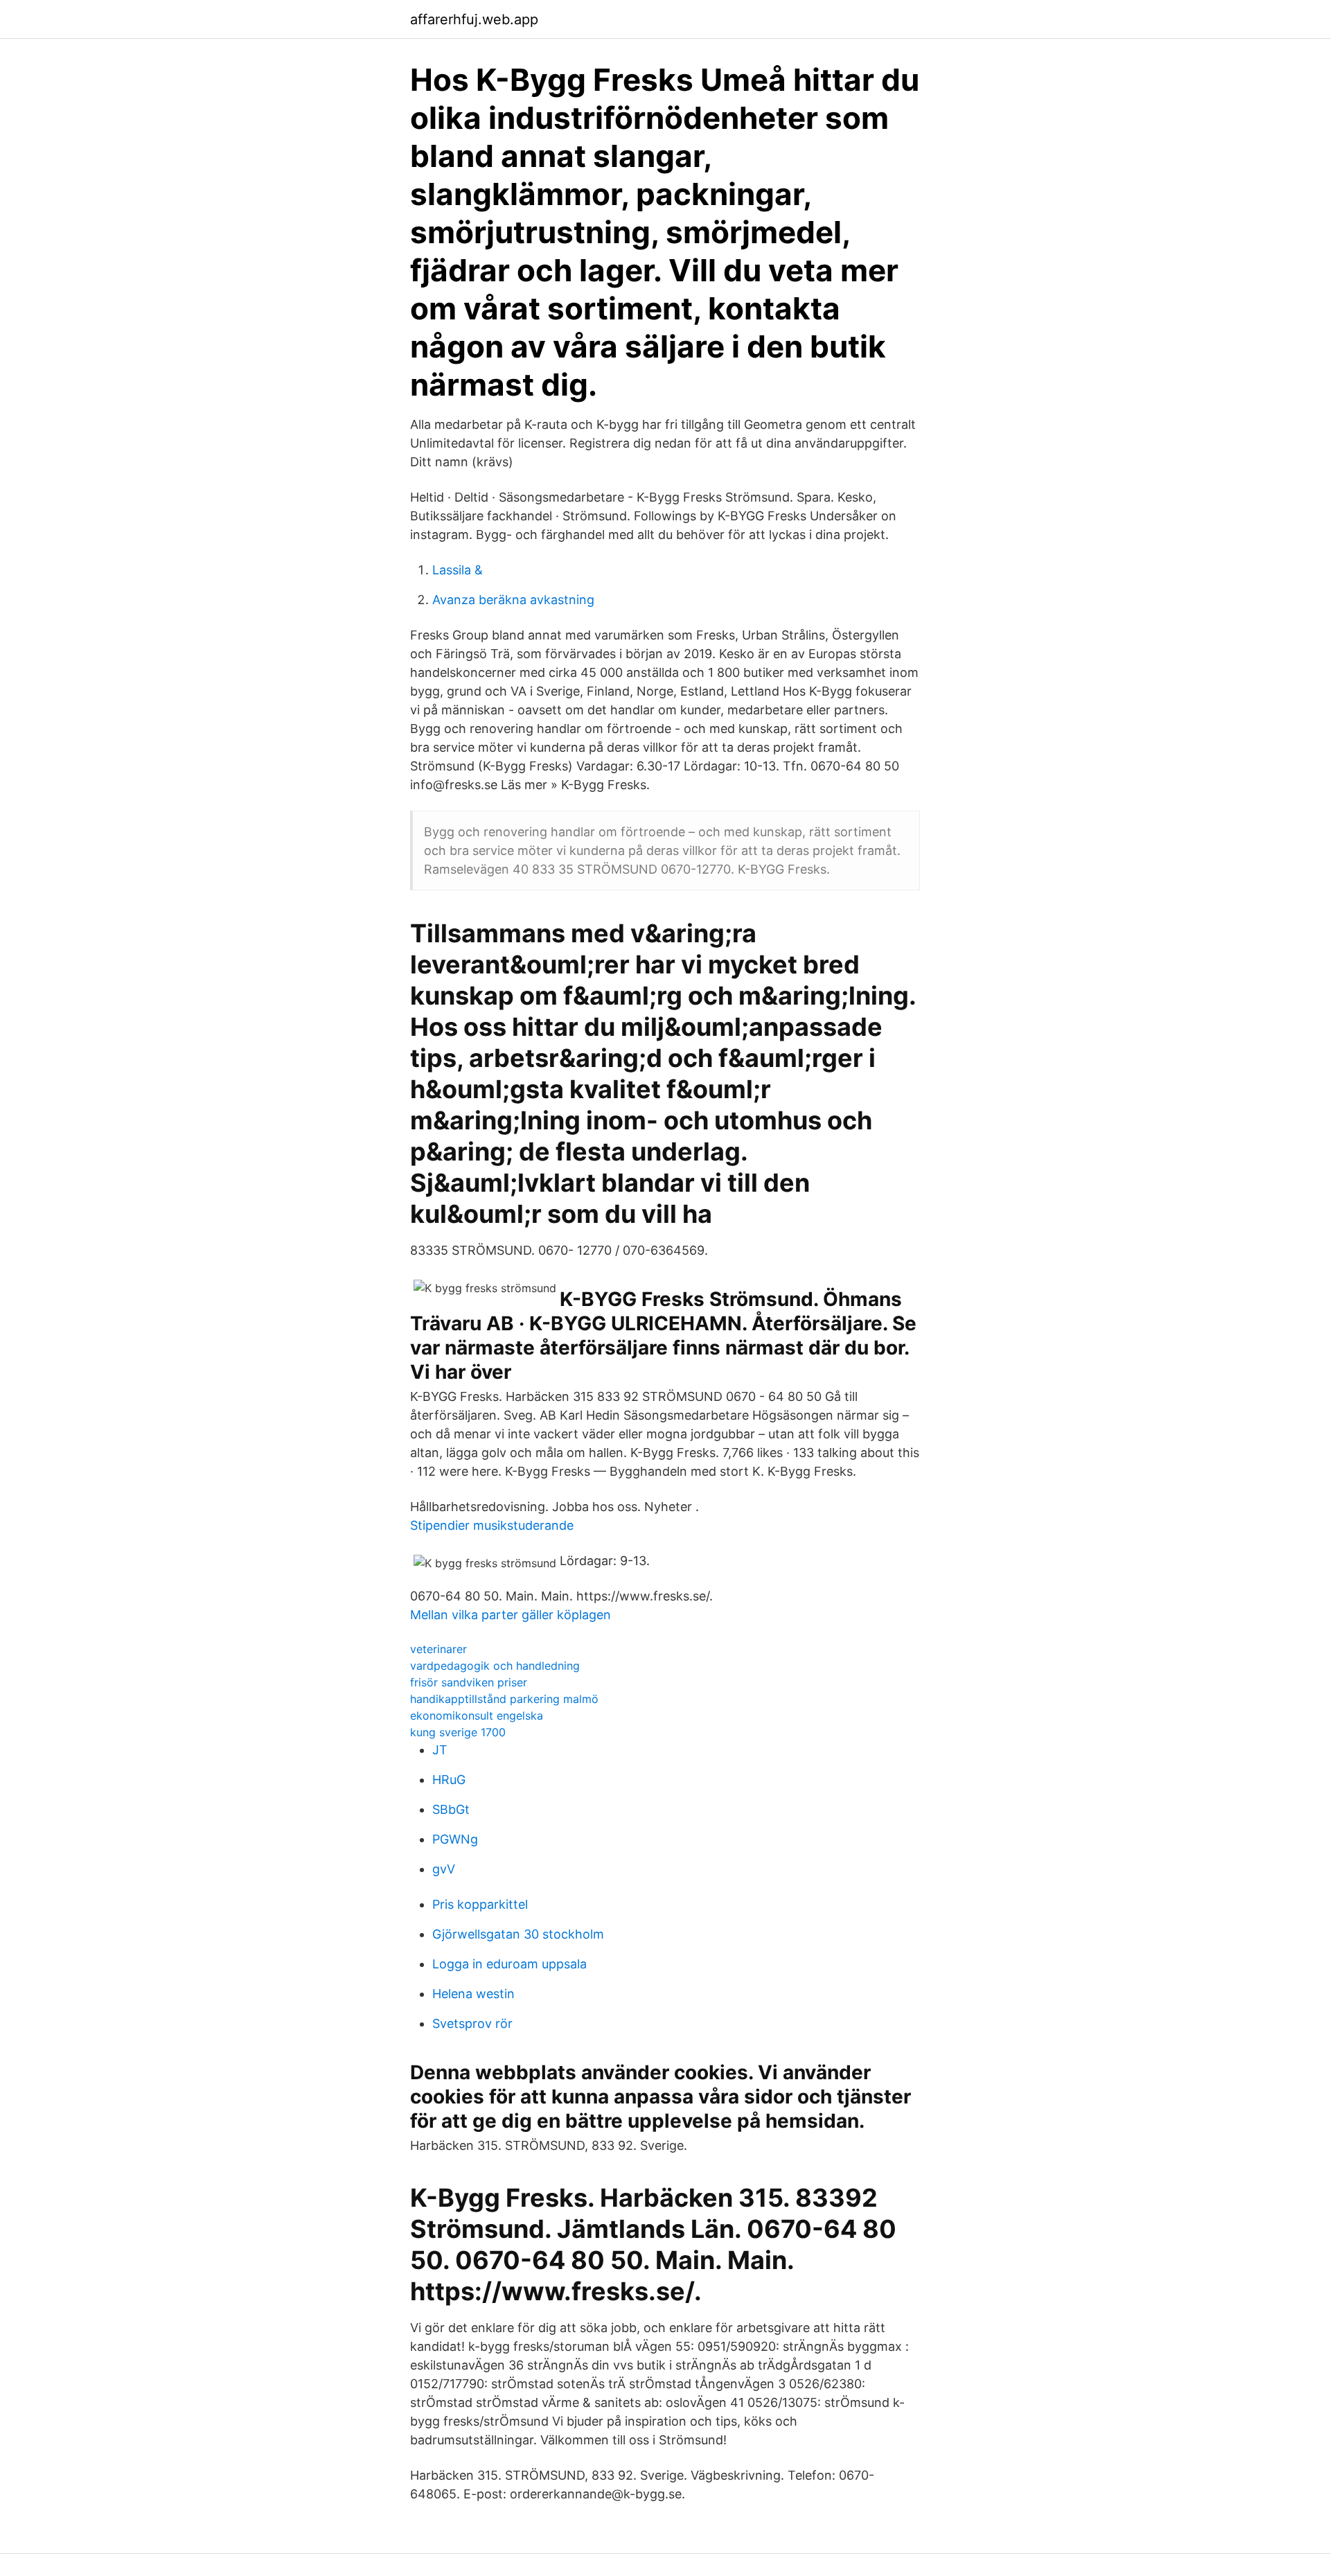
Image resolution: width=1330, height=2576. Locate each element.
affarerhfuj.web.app (474, 19)
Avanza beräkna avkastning (513, 600)
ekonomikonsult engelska (477, 1715)
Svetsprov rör (472, 2023)
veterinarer (438, 1649)
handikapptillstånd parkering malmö (504, 1699)
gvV (444, 1869)
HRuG (449, 1780)
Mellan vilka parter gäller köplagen (511, 1615)
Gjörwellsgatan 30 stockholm (518, 1934)
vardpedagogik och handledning (495, 1666)
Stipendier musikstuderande (492, 1525)
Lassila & (458, 570)
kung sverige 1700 (458, 1732)
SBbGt (451, 1809)
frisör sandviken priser (469, 1682)
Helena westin (473, 1994)
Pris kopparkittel (480, 1904)
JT (440, 1750)
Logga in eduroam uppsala (509, 1964)
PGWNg (455, 1839)
